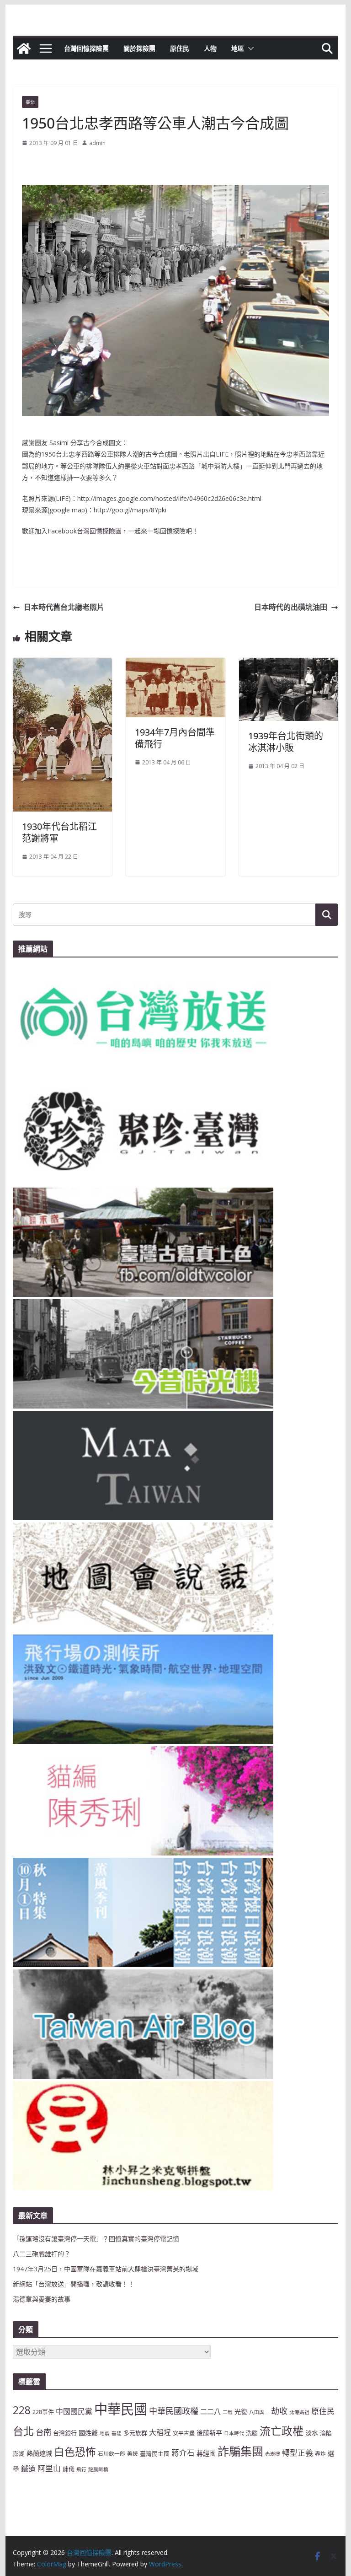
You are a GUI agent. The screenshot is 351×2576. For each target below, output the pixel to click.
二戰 (228, 2412)
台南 (43, 2432)
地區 (238, 48)
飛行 (81, 2469)
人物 (210, 48)
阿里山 (49, 2468)
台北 (23, 2431)
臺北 (30, 102)
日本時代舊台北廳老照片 (64, 607)
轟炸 (320, 2453)
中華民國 (121, 2409)
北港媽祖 (299, 2412)
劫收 (279, 2411)
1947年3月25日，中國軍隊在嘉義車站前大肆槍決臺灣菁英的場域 (106, 2269)
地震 (105, 2433)
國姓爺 (88, 2433)
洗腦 (252, 2433)
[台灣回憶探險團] (24, 48)
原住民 (180, 48)
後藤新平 (209, 2433)
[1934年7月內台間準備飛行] (175, 664)
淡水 (312, 2433)
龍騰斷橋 (98, 2469)
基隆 (117, 2433)
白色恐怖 (75, 2452)
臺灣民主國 (155, 2453)
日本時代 (234, 2433)
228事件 (43, 2412)
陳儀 (69, 2469)
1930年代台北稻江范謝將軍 (59, 832)
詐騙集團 (240, 2451)
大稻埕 (160, 2432)
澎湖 (19, 2453)
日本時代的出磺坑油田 (291, 607)
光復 (241, 2412)
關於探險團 (139, 48)
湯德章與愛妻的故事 (42, 2299)
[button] (249, 48)
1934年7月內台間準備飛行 (175, 738)
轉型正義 (298, 2453)
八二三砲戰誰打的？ (42, 2254)
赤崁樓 (273, 2454)
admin (97, 143)
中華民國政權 (174, 2411)
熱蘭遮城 (39, 2453)
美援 (133, 2453)
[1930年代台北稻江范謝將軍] (63, 664)
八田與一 (259, 2412)
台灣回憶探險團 (86, 48)
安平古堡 (184, 2433)
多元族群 (135, 2433)
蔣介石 (183, 2453)
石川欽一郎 (112, 2453)
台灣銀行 (65, 2433)
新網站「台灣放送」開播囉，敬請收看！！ (74, 2284)
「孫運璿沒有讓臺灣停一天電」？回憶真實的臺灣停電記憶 (96, 2239)
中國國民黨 (74, 2411)
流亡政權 (282, 2431)
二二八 (210, 2411)
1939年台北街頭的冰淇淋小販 (286, 742)
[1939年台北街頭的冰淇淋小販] (289, 664)
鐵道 (28, 2468)
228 (22, 2410)
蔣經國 (206, 2453)
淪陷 (326, 2433)
